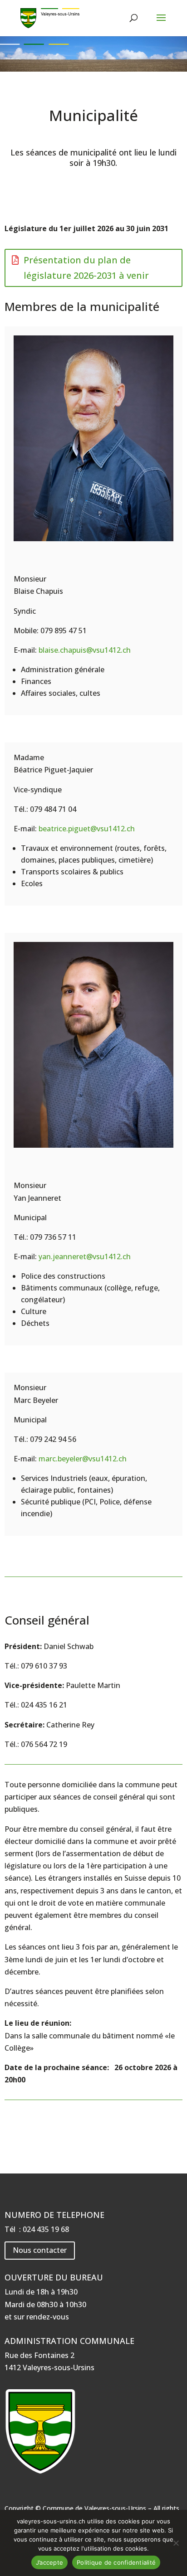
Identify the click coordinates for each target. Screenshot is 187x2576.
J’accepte (49, 2562)
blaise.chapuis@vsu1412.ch (85, 650)
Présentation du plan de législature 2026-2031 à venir (86, 268)
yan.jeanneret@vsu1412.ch (85, 1256)
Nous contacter (40, 2250)
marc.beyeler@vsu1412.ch (83, 1459)
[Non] (176, 2543)
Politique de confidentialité (116, 2562)
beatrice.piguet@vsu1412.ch (87, 829)
